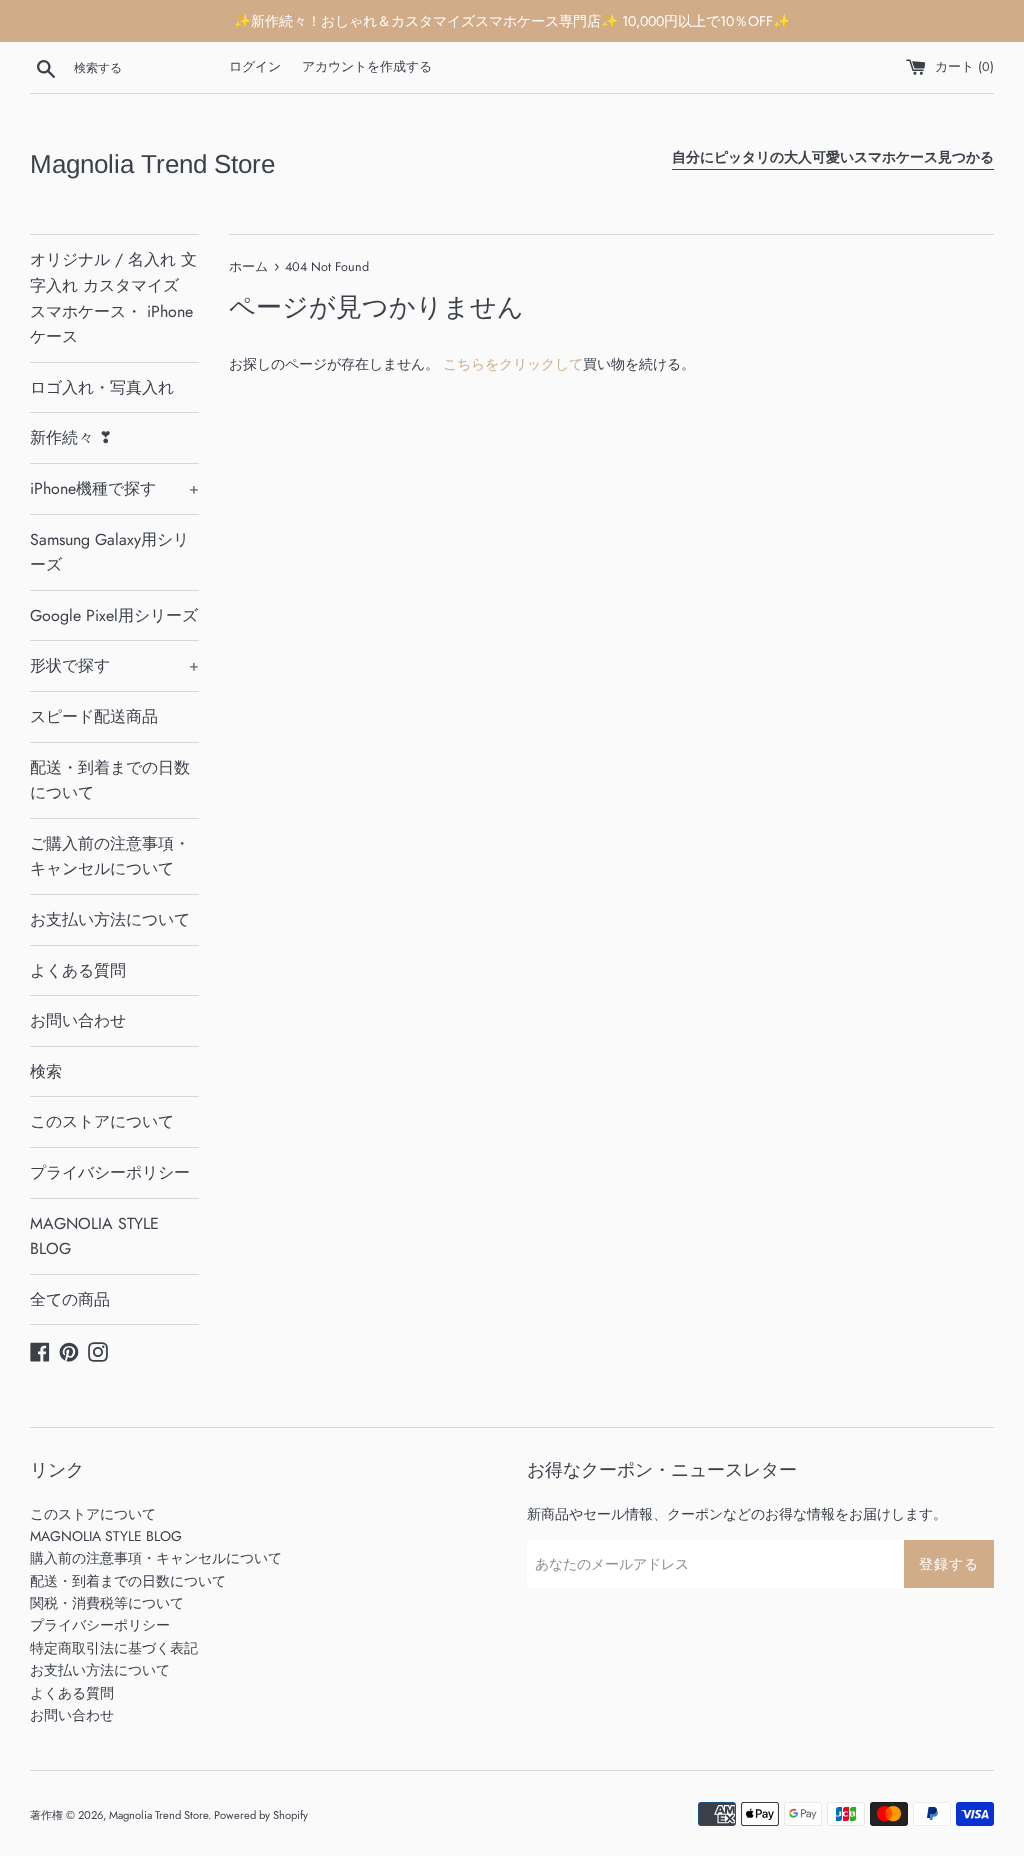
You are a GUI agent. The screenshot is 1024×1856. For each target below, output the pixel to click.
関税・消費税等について (107, 1603)
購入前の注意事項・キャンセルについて (156, 1558)
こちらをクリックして (513, 364)
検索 (46, 1071)
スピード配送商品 (94, 716)
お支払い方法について (110, 919)
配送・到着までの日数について (110, 780)
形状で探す (114, 665)
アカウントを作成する (367, 67)
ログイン (255, 67)
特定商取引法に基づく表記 (114, 1648)
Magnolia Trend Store (152, 164)
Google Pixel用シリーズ (114, 615)
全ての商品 (70, 1299)
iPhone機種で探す (114, 488)
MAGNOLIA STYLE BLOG (94, 1236)
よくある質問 (78, 970)
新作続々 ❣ (71, 437)
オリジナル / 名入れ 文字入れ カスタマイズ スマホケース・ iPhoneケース (113, 298)
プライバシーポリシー (110, 1172)
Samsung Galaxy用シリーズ (109, 552)
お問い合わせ (78, 1020)
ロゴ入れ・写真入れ (102, 387)
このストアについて (102, 1121)
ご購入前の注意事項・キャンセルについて (110, 856)
